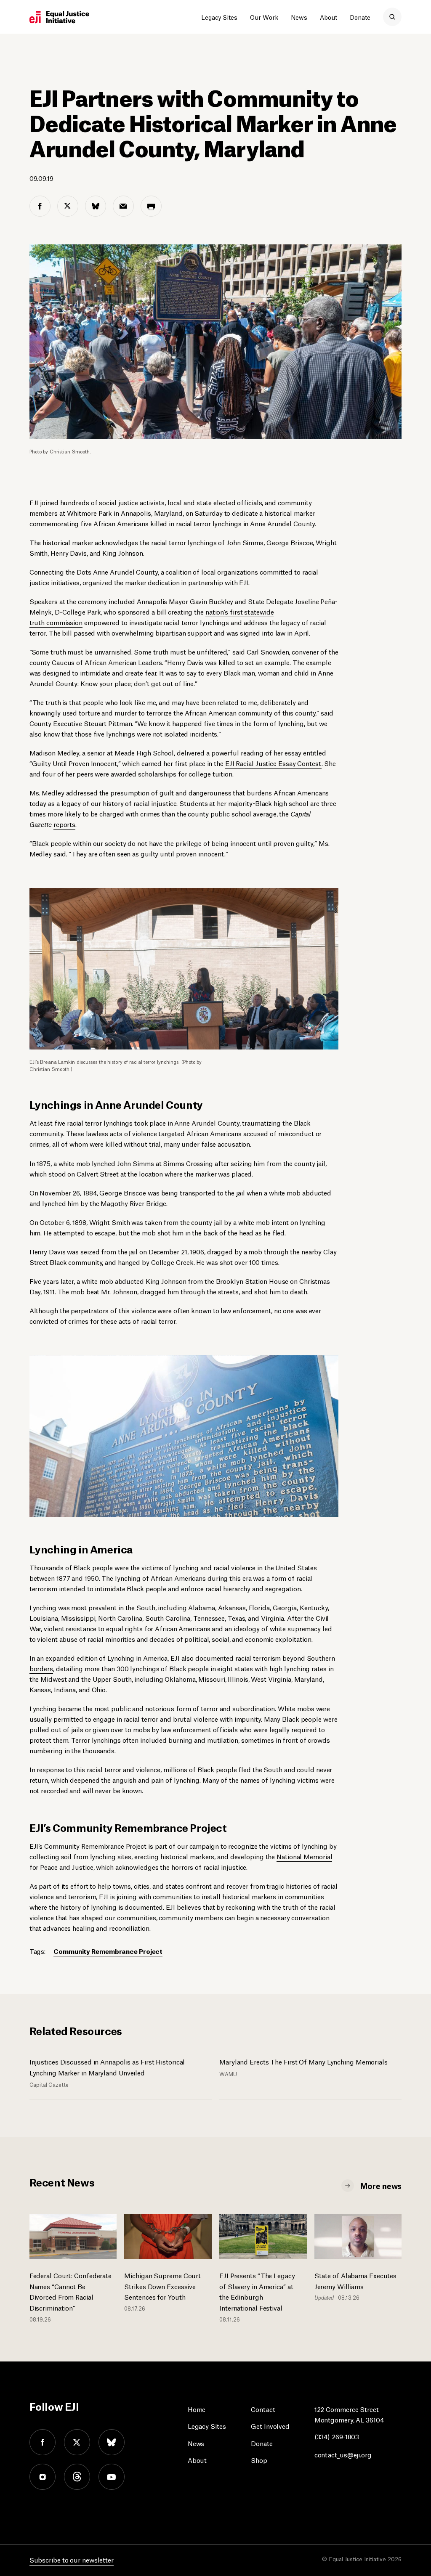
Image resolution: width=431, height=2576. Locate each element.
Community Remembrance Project (95, 1846)
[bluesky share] (96, 206)
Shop (259, 2460)
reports (64, 824)
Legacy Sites (219, 17)
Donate (360, 17)
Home (197, 2409)
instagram (43, 2477)
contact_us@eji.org (343, 2454)
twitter (77, 2442)
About (329, 17)
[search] (392, 17)
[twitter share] (68, 206)
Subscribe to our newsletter (72, 2559)
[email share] (123, 206)
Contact (263, 2409)
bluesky (112, 2442)
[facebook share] (40, 206)
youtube (112, 2477)
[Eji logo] (59, 17)
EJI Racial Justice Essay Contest (273, 763)
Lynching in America (137, 1658)
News (299, 17)
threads (77, 2477)
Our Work (264, 17)
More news (381, 2185)
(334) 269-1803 (337, 2436)
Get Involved (270, 2426)
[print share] (151, 206)
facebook (43, 2442)
